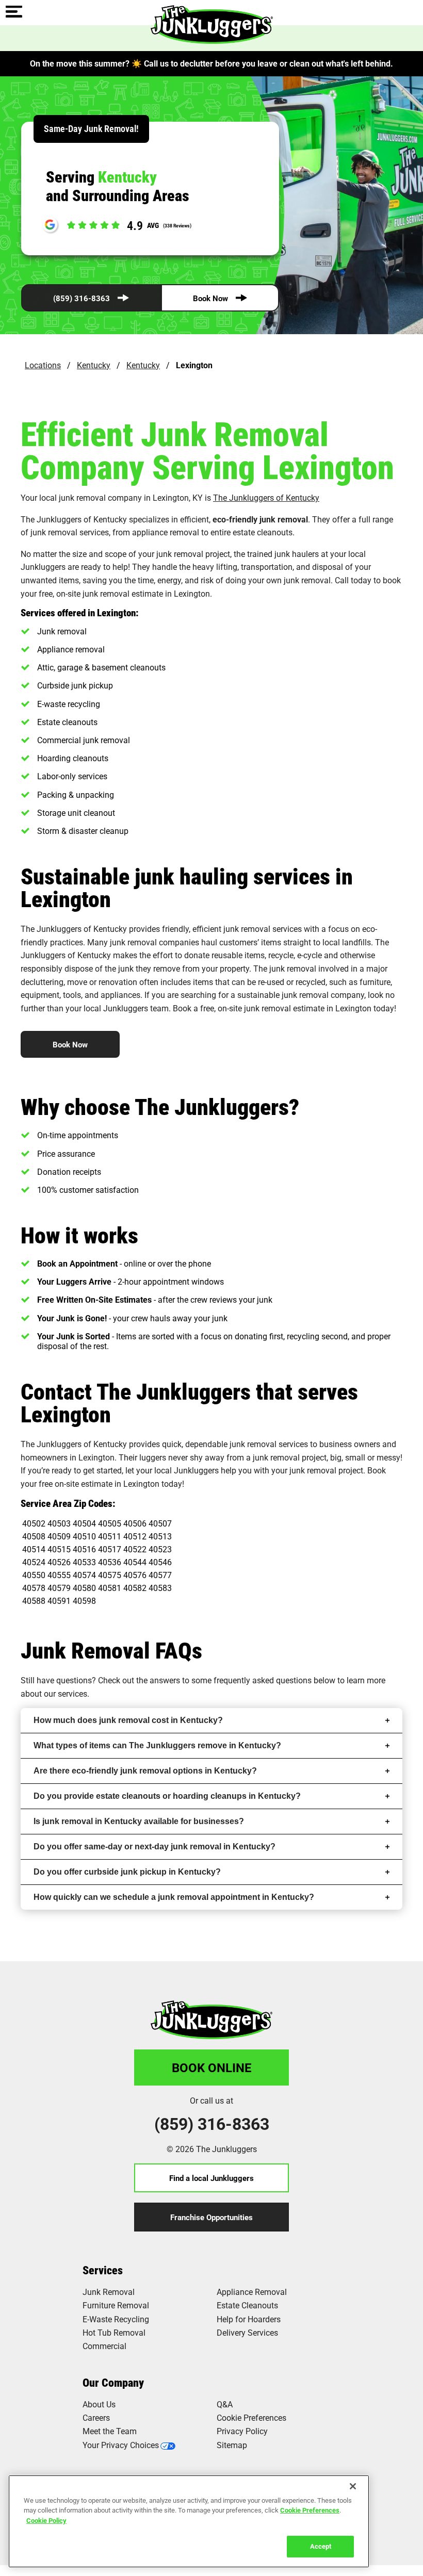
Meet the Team (110, 2431)
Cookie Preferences (310, 2510)
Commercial (104, 2346)
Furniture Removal (116, 2305)
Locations (43, 365)
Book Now (210, 298)
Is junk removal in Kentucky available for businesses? (139, 1821)
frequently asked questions (263, 1680)
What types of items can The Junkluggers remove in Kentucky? (157, 1745)
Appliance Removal (252, 2292)
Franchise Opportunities (211, 2217)
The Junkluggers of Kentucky (266, 497)
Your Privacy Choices (121, 2445)
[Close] (353, 2486)
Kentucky (94, 365)
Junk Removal (109, 2292)
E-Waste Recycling (116, 2319)
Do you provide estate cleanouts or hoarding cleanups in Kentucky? (167, 1796)
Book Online (212, 2068)
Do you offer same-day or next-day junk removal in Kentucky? (154, 1847)
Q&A (225, 2404)
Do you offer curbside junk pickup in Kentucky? (127, 1872)
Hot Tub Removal (114, 2332)
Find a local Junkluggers (211, 2178)
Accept (321, 2546)
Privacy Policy (242, 2431)
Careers (96, 2417)
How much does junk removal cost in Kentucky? (128, 1720)
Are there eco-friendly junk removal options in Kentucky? (145, 1771)
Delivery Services (247, 2332)
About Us (99, 2404)
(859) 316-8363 (82, 298)
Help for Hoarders (249, 2319)
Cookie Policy (46, 2520)
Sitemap (232, 2445)
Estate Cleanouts (247, 2305)
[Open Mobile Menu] (14, 12)
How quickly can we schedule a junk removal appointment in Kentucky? (174, 1897)
